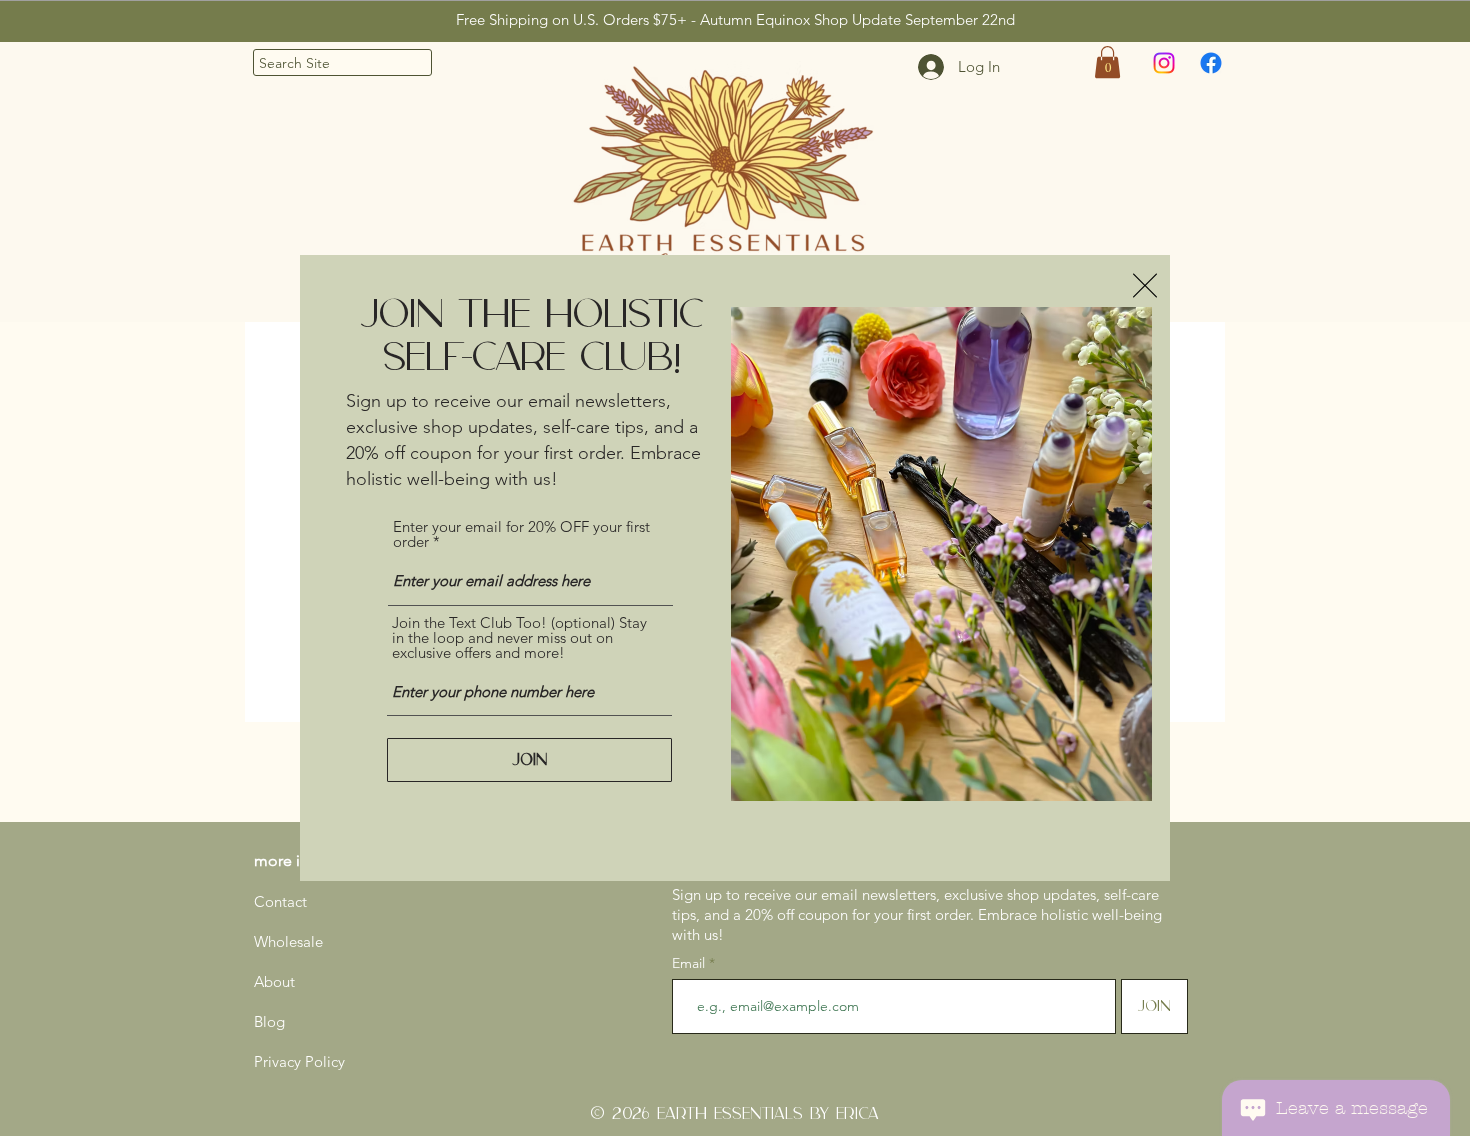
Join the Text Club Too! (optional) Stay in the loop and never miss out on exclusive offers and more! (519, 637)
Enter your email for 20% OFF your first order (521, 534)
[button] (1145, 285)
